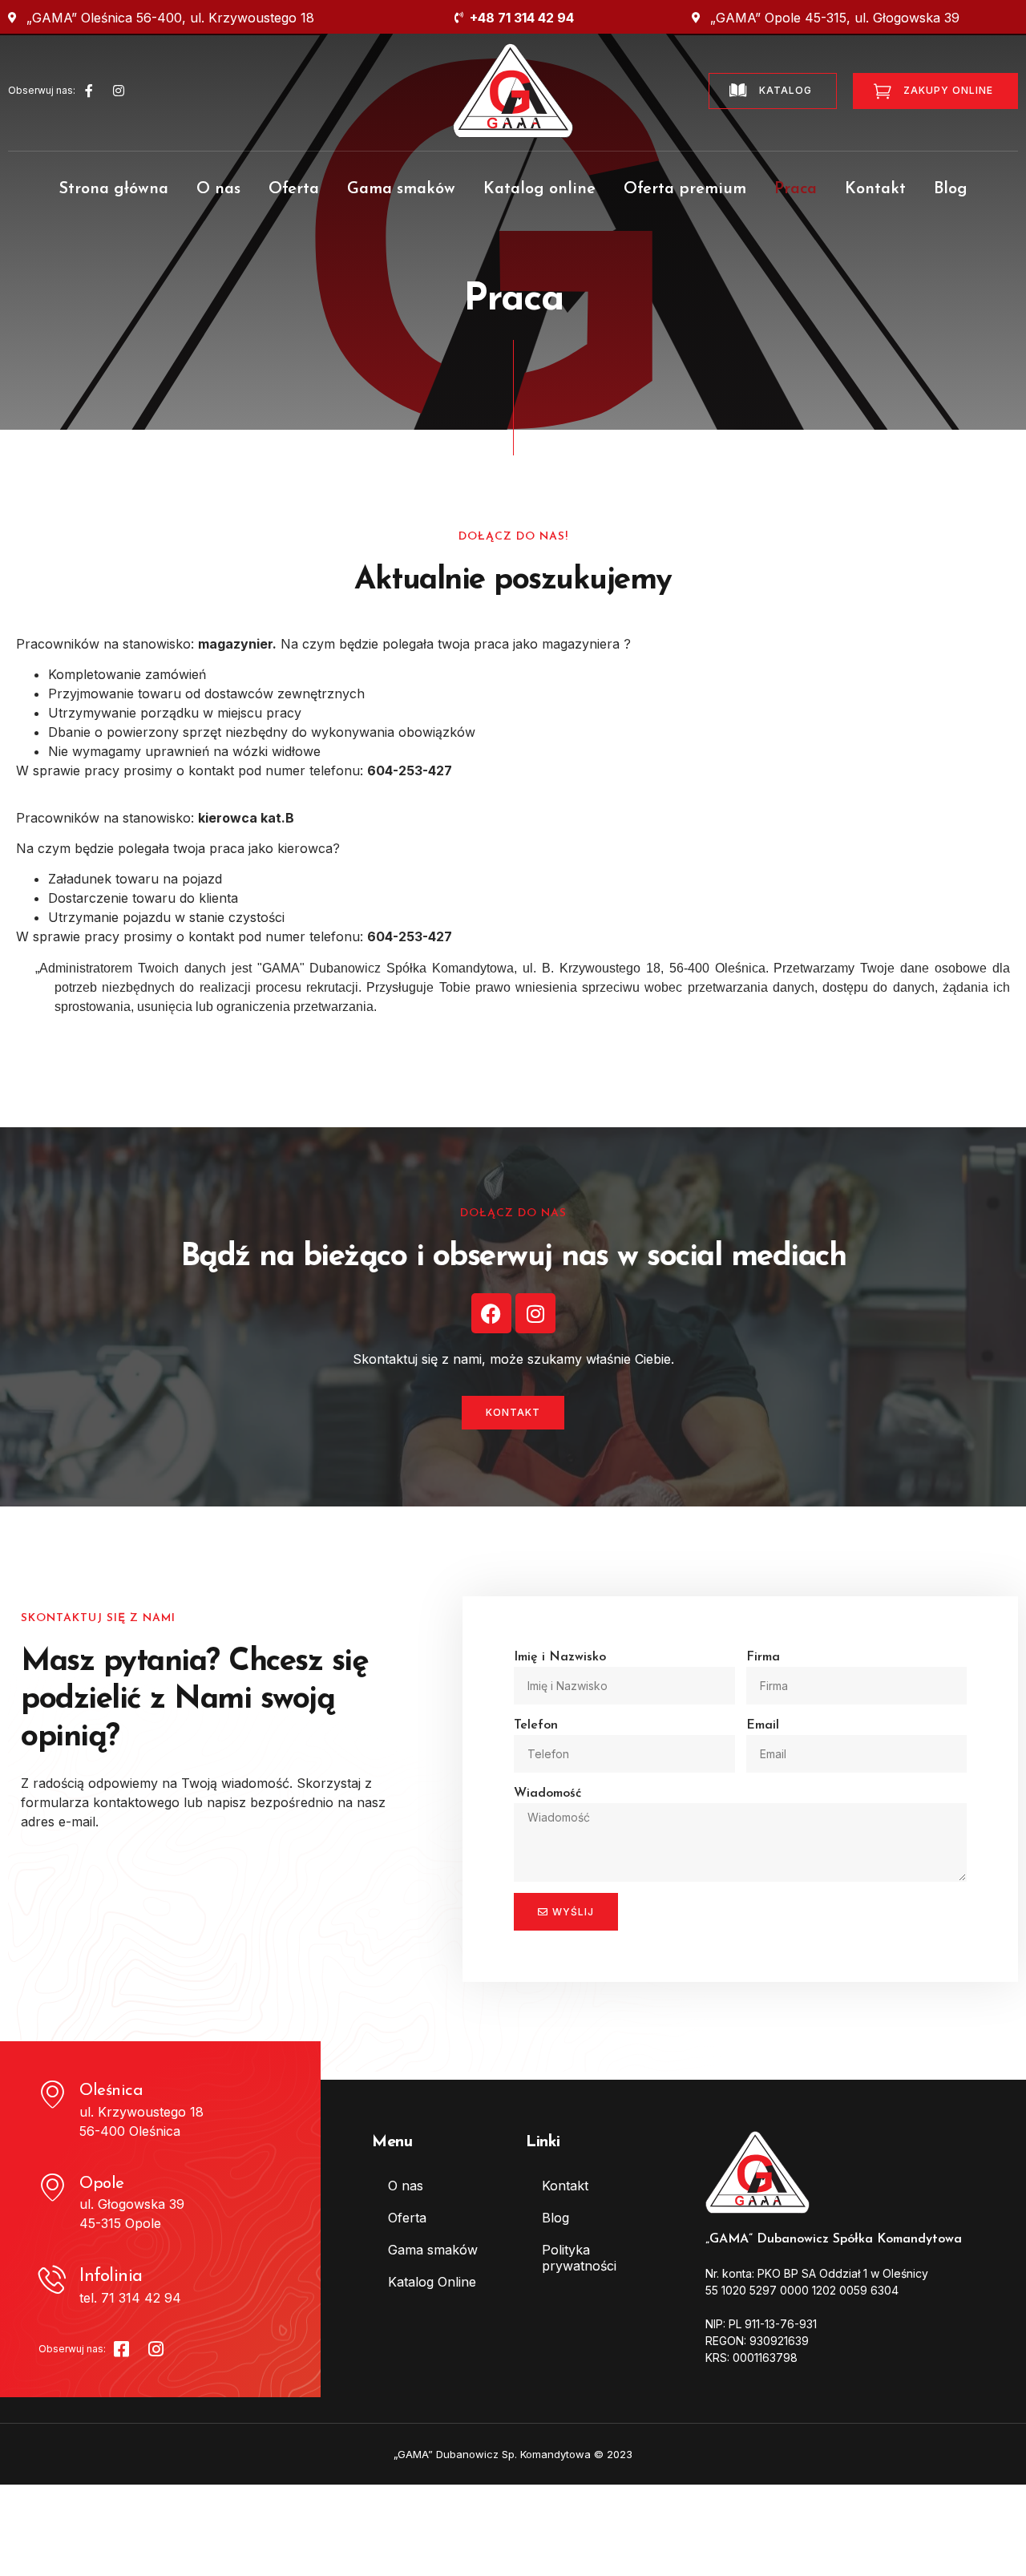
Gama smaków (401, 189)
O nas (218, 189)
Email (763, 1725)
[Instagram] (119, 91)
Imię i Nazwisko (560, 1657)
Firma (763, 1657)
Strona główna (113, 189)
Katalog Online (432, 2282)
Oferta (294, 189)
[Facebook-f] (89, 91)
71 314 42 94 (141, 2298)
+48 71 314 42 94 (522, 18)
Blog (951, 189)
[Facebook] (491, 1313)
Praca (796, 189)
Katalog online (539, 189)
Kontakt (875, 189)
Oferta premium (685, 189)
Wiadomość (547, 1793)
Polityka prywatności (579, 2258)
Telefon (536, 1725)
